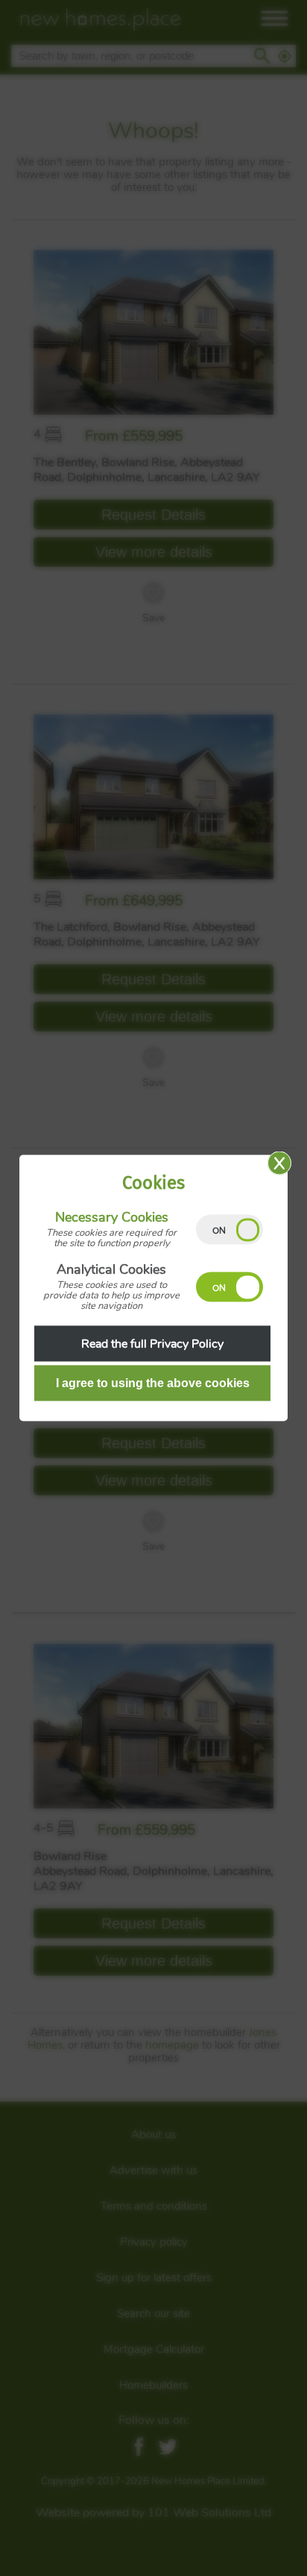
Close (279, 1163)
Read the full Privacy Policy (152, 1344)
